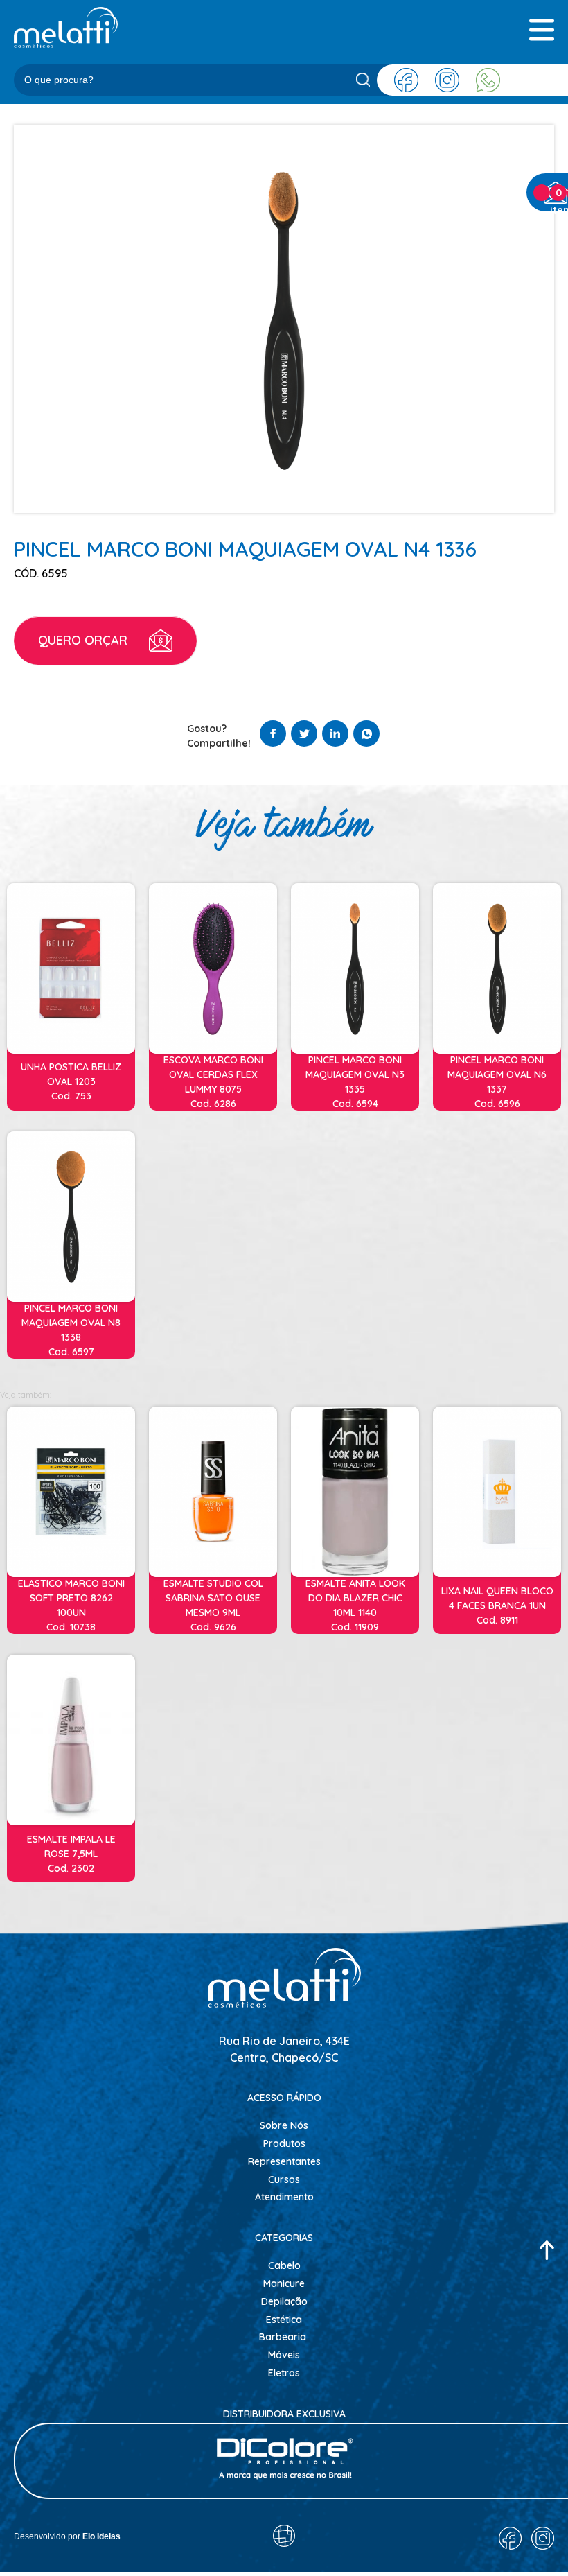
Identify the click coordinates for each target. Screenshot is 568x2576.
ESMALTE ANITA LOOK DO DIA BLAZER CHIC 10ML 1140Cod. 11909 (355, 1605)
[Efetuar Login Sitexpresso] (224, 2539)
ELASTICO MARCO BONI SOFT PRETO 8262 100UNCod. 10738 (71, 1605)
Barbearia (283, 2337)
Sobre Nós (284, 2125)
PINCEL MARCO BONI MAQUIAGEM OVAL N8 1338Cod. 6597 (71, 1330)
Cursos (284, 2179)
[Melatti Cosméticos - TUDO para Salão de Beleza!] (66, 27)
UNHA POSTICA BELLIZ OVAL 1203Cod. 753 (71, 1081)
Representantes (284, 2161)
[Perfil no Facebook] (406, 80)
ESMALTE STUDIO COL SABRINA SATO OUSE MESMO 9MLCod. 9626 (213, 1605)
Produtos (284, 2143)
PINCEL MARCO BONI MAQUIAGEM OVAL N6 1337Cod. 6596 (497, 1082)
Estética (284, 2320)
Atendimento (284, 2197)
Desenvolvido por (67, 2536)
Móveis (284, 2355)
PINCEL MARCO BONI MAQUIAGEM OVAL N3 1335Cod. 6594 (355, 1082)
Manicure (284, 2283)
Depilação (284, 2301)
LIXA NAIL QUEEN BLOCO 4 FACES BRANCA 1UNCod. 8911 (497, 1605)
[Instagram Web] (447, 80)
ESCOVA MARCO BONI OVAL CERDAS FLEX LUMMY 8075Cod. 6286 (213, 1082)
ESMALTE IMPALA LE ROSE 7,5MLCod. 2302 (71, 1854)
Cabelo (284, 2265)
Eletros (284, 2373)
